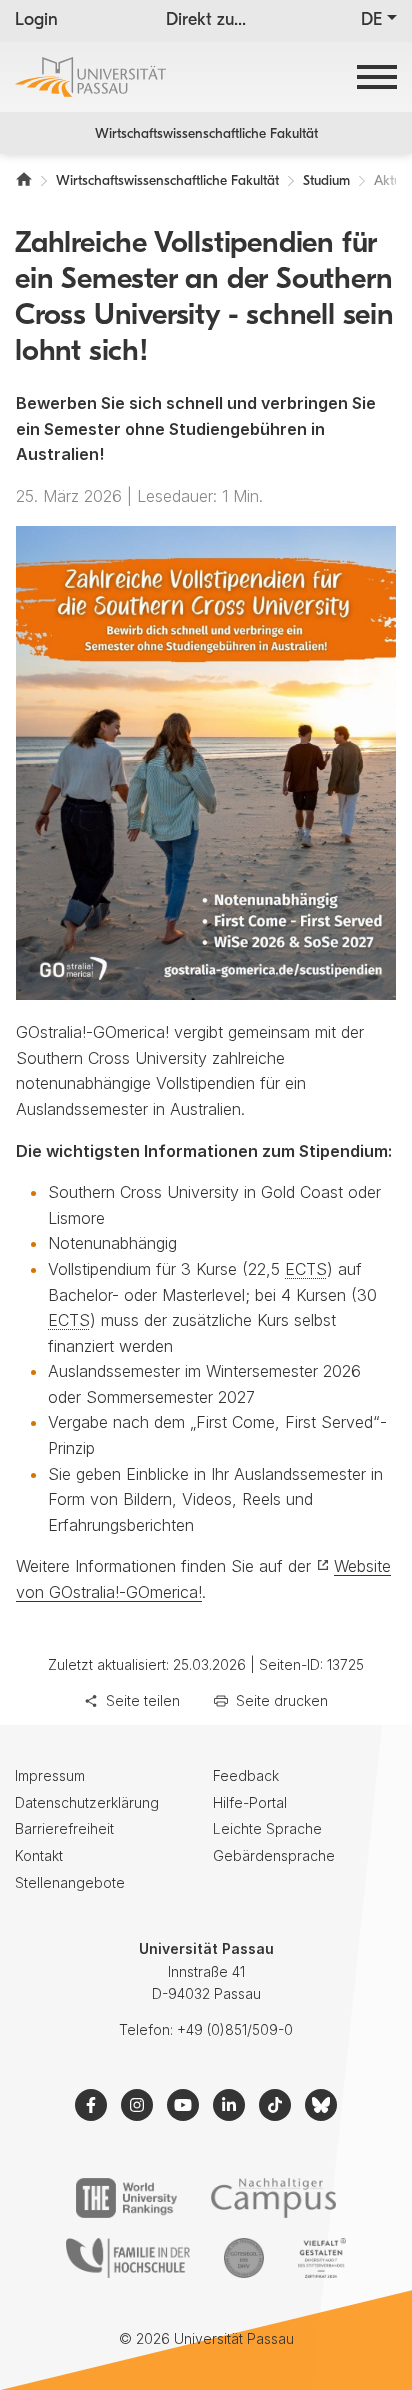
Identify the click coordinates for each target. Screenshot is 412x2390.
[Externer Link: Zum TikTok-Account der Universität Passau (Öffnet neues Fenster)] (275, 2105)
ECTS (306, 1269)
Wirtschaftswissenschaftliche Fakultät (206, 134)
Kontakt (39, 1855)
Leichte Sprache (267, 1828)
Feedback (246, 1775)
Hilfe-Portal (250, 1802)
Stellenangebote (70, 1882)
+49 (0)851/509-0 (235, 2029)
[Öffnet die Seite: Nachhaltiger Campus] (273, 2198)
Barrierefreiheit (64, 1828)
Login (36, 21)
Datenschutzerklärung (87, 1802)
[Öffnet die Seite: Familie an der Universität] (128, 2258)
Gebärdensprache (274, 1855)
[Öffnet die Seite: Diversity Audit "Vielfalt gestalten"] (321, 2258)
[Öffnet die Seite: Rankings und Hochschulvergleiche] (126, 2198)
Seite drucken (282, 1700)
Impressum (50, 1775)
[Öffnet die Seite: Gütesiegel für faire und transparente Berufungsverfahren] (244, 2258)
